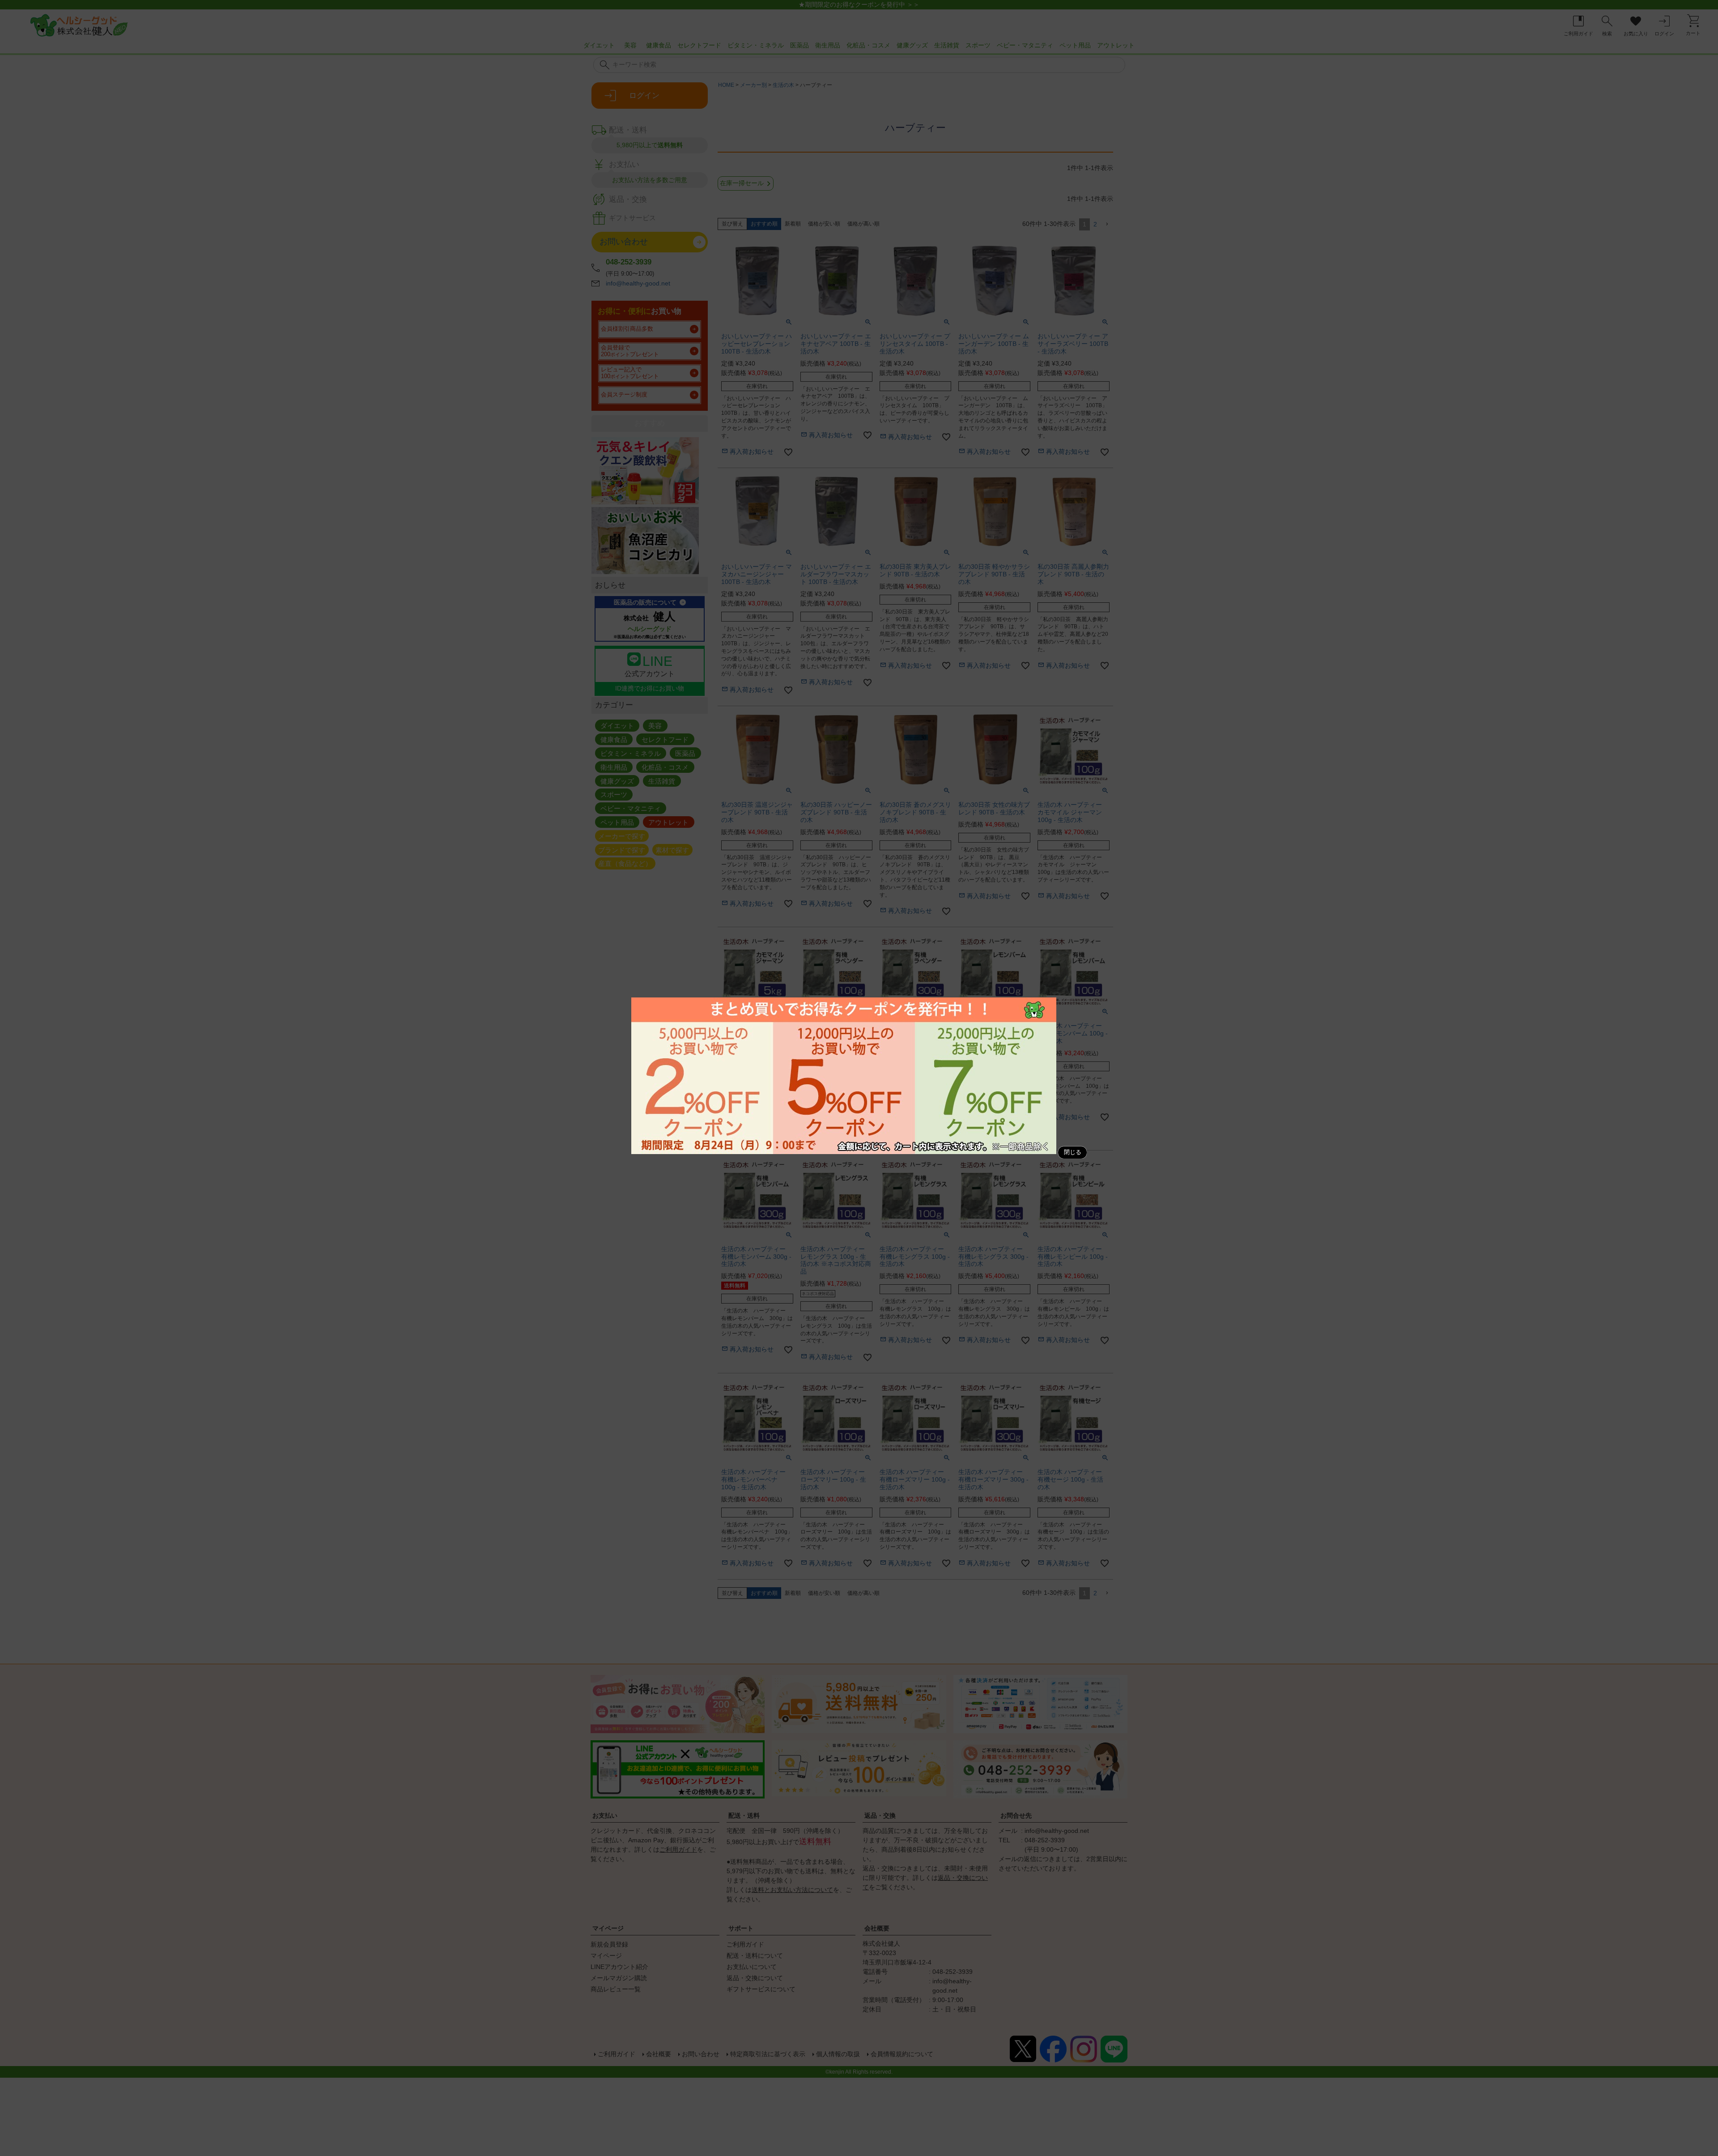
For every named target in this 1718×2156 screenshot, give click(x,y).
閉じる (1073, 1152)
